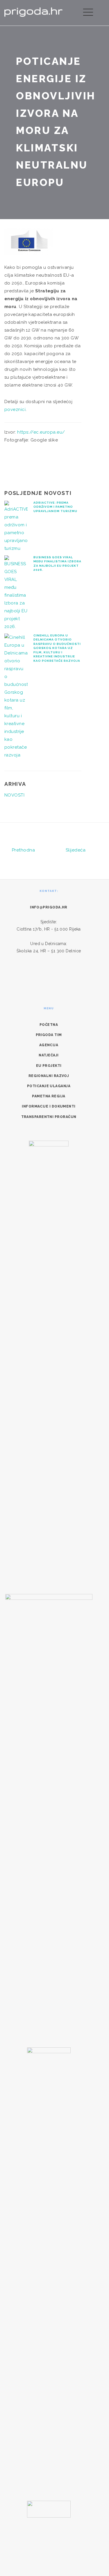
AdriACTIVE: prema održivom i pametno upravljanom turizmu (55, 507)
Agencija (49, 1045)
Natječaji (49, 1055)
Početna (49, 1025)
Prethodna (23, 850)
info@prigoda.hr (49, 907)
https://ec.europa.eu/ (41, 432)
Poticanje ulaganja (49, 1086)
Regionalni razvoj (49, 1076)
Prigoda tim (49, 1035)
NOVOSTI (14, 795)
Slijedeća (76, 850)
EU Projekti (49, 1066)
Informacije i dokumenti (49, 1106)
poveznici (15, 409)
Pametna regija (49, 1096)
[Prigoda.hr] (33, 11)
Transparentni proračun (49, 1117)
